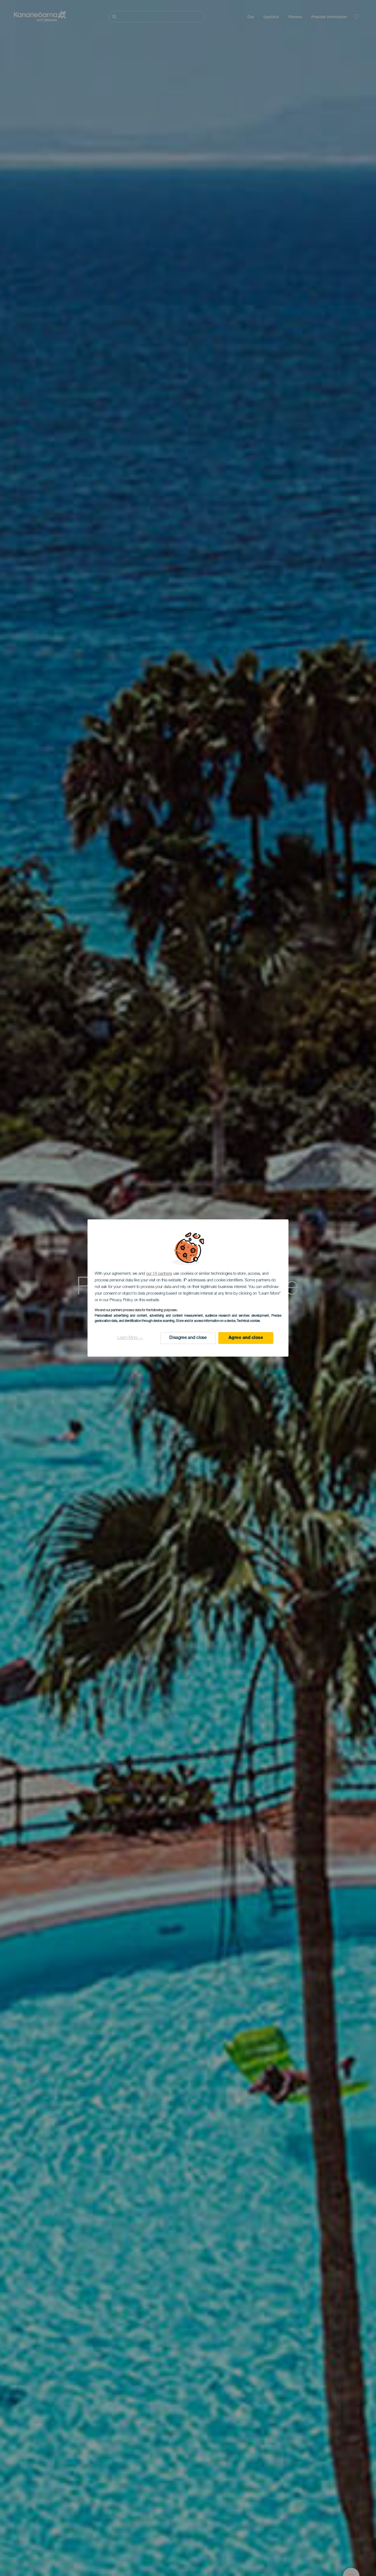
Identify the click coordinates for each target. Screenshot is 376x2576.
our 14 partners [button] (159, 1274)
